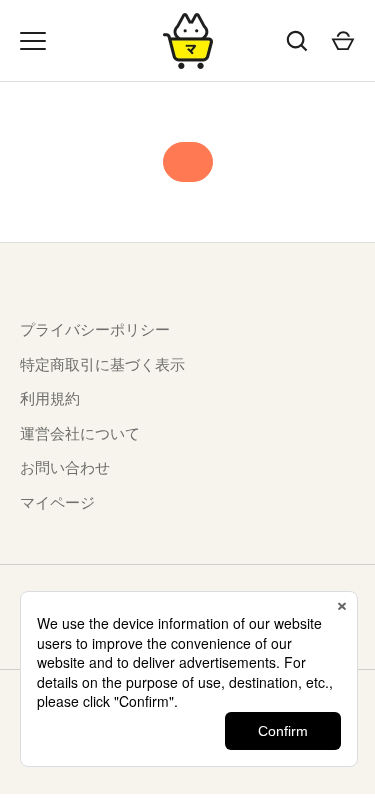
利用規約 (50, 398)
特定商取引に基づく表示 (102, 364)
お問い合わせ (65, 467)
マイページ (57, 502)
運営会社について (80, 433)
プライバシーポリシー (95, 329)
